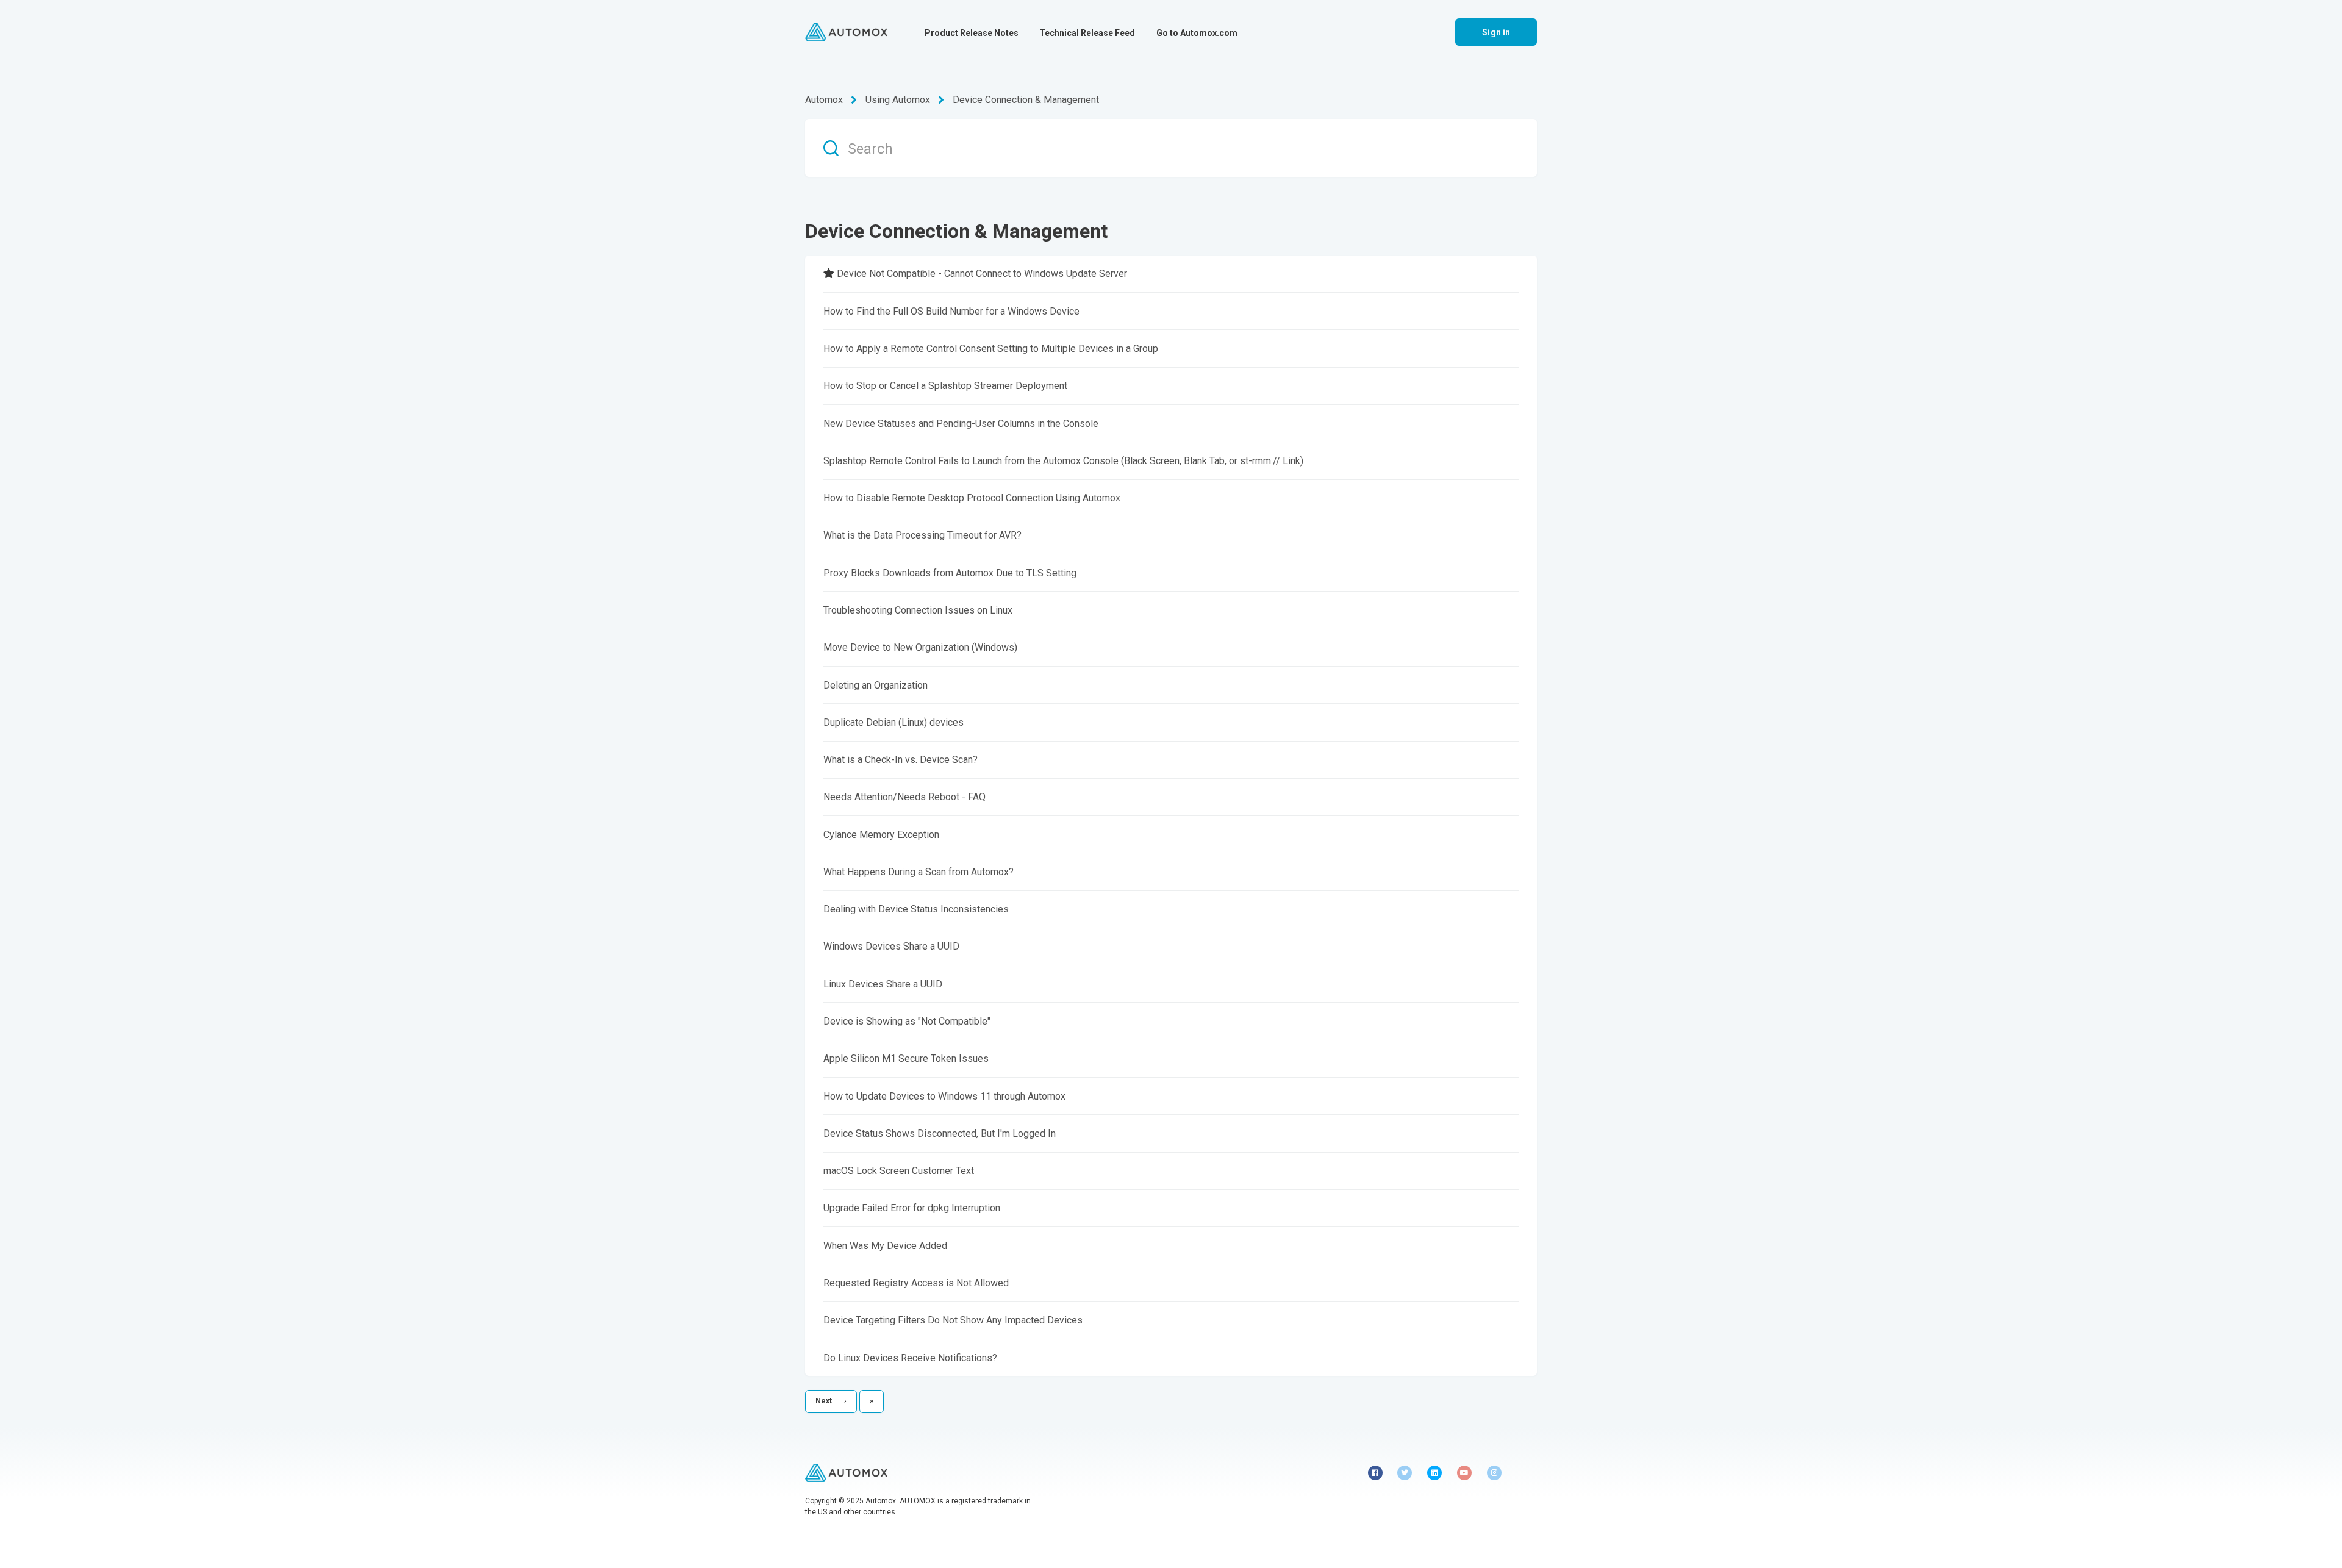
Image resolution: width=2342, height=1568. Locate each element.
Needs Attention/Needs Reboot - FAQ (904, 797)
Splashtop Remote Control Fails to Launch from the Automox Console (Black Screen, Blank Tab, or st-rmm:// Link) (1063, 461)
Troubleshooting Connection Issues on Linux (918, 610)
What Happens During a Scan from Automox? (919, 872)
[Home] (846, 32)
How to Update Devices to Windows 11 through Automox (944, 1096)
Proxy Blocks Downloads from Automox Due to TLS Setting (950, 573)
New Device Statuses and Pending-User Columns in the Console (961, 424)
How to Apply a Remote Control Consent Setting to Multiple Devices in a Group (991, 349)
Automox (824, 100)
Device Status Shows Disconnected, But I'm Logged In (940, 1133)
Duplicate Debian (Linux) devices (893, 722)
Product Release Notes (972, 33)
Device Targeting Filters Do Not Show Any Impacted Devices (953, 1320)
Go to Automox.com (1197, 33)
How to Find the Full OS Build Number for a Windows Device (951, 311)
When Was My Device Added (885, 1246)
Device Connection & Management (1026, 100)
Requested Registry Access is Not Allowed (916, 1283)
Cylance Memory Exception (881, 835)
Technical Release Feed (1087, 33)
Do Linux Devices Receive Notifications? (910, 1358)
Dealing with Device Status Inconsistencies (916, 909)
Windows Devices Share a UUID (891, 946)
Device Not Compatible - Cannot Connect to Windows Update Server (982, 274)
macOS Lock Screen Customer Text (899, 1171)
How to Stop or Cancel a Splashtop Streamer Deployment (945, 386)
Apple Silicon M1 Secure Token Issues (906, 1058)
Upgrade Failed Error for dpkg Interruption (912, 1208)
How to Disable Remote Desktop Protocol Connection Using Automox (972, 498)
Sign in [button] (1496, 32)
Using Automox (898, 100)
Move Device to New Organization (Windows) (920, 647)
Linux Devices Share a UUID (883, 984)
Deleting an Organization (876, 685)
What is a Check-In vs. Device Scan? (901, 760)
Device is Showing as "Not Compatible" (907, 1021)
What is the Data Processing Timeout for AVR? (922, 535)
